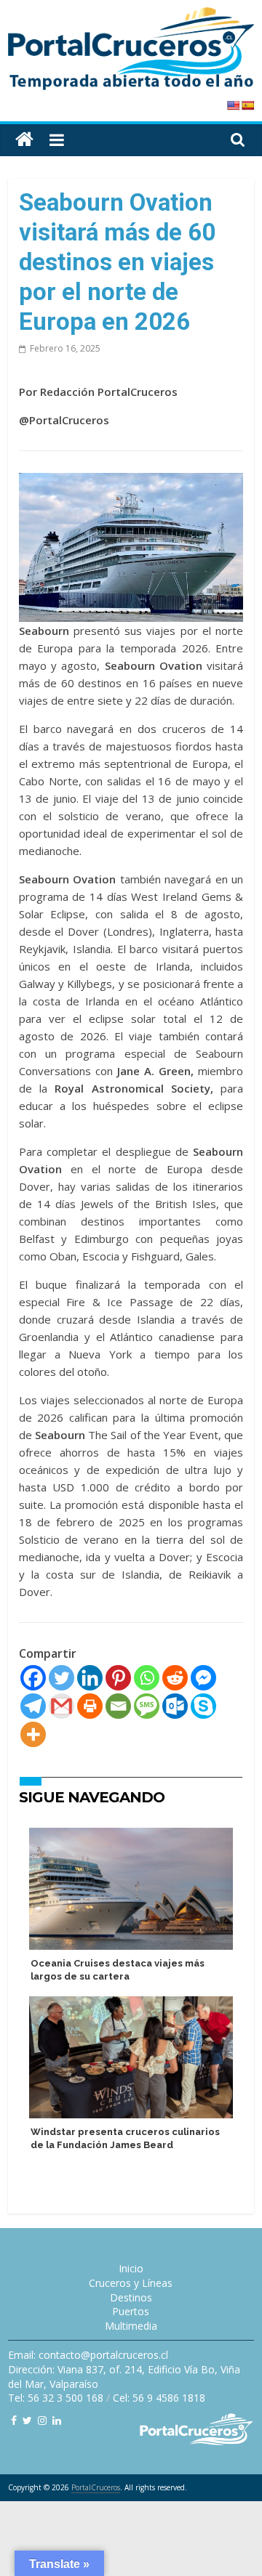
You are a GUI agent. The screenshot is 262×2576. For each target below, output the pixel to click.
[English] (233, 105)
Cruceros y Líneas (131, 2283)
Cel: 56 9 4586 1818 (159, 2398)
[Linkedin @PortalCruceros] (57, 2420)
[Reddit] (175, 1678)
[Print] (90, 1706)
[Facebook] (33, 1678)
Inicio (131, 2268)
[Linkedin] (90, 1678)
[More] (33, 1734)
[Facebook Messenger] (203, 1678)
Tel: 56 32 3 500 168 (56, 2398)
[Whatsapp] (147, 1678)
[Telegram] (33, 1706)
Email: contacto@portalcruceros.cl (88, 2355)
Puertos (131, 2311)
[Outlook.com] (175, 1706)
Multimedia (131, 2326)
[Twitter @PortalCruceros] (27, 2420)
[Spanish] (247, 105)
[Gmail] (61, 1706)
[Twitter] (61, 1678)
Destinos (131, 2297)
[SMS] (147, 1706)
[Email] (118, 1706)
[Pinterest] (118, 1678)
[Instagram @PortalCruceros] (42, 2420)
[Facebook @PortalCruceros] (14, 2420)
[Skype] (203, 1706)
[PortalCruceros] (24, 140)
